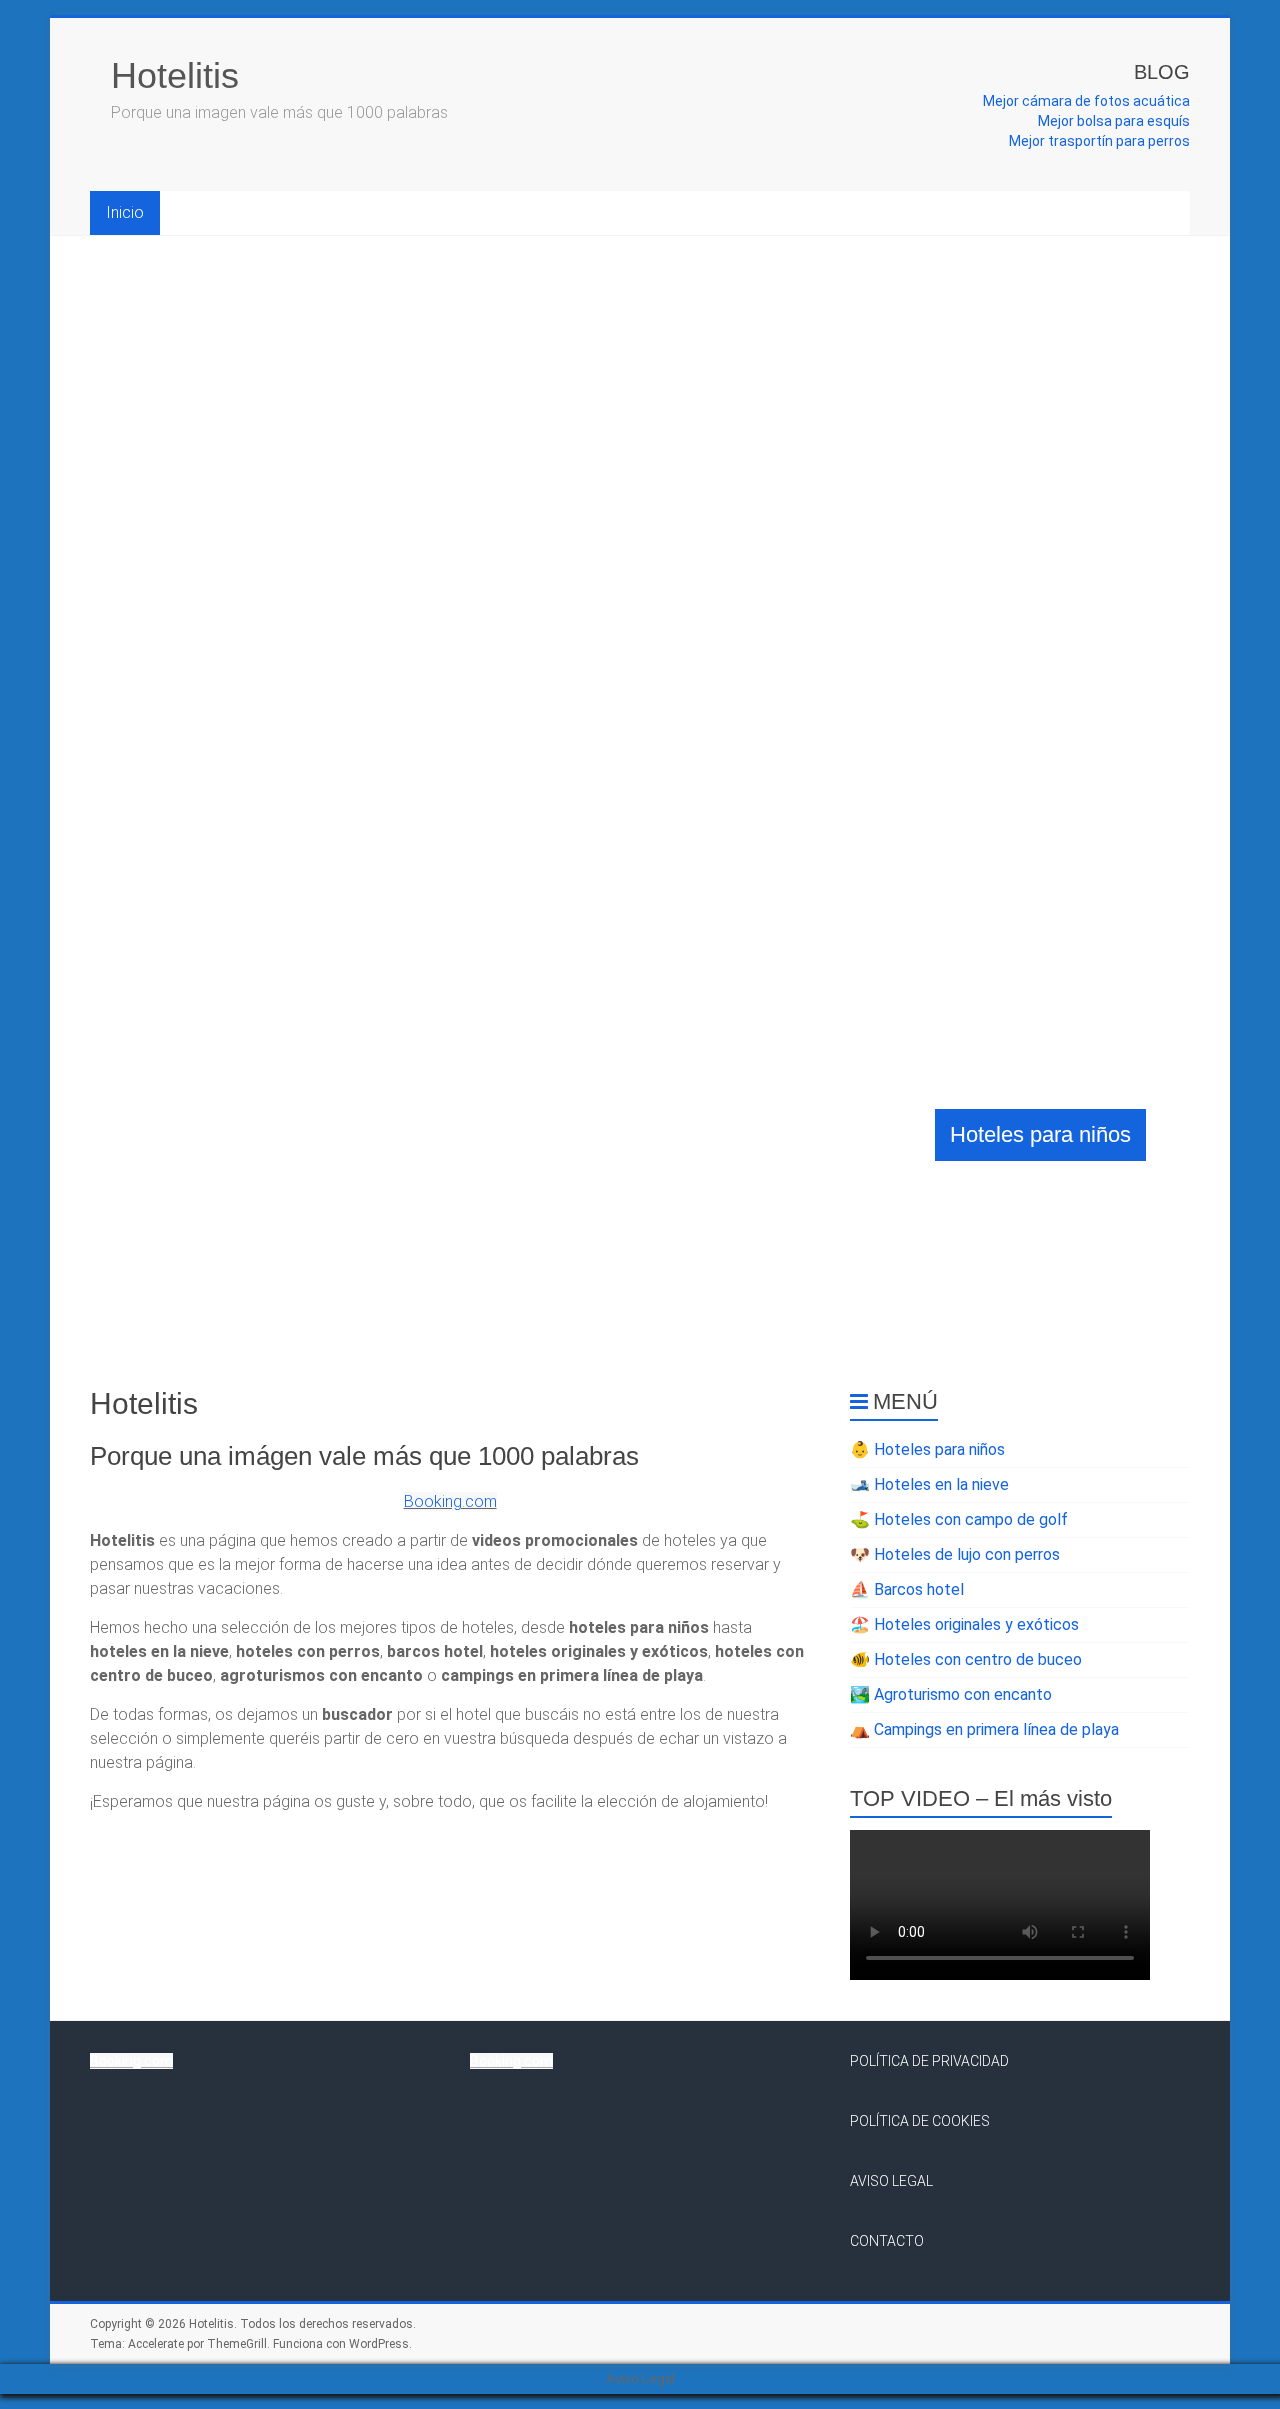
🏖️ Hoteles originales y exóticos (964, 1624)
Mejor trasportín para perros (1099, 141)
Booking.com (450, 1501)
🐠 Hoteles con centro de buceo (966, 1659)
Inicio (125, 212)
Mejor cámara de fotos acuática (1086, 101)
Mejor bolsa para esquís (1114, 121)
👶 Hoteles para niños (927, 1449)
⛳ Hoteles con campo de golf (959, 1519)
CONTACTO (887, 2241)
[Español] (1166, 20)
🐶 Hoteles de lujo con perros (955, 1554)
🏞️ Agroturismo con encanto (951, 1694)
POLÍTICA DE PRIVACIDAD (929, 2061)
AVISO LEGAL (891, 2181)
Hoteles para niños (1040, 1134)
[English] (1142, 20)
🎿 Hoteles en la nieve (929, 1484)
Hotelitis (175, 75)
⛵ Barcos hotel (907, 1589)
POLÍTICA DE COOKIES (920, 2121)
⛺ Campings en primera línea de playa (984, 1729)
